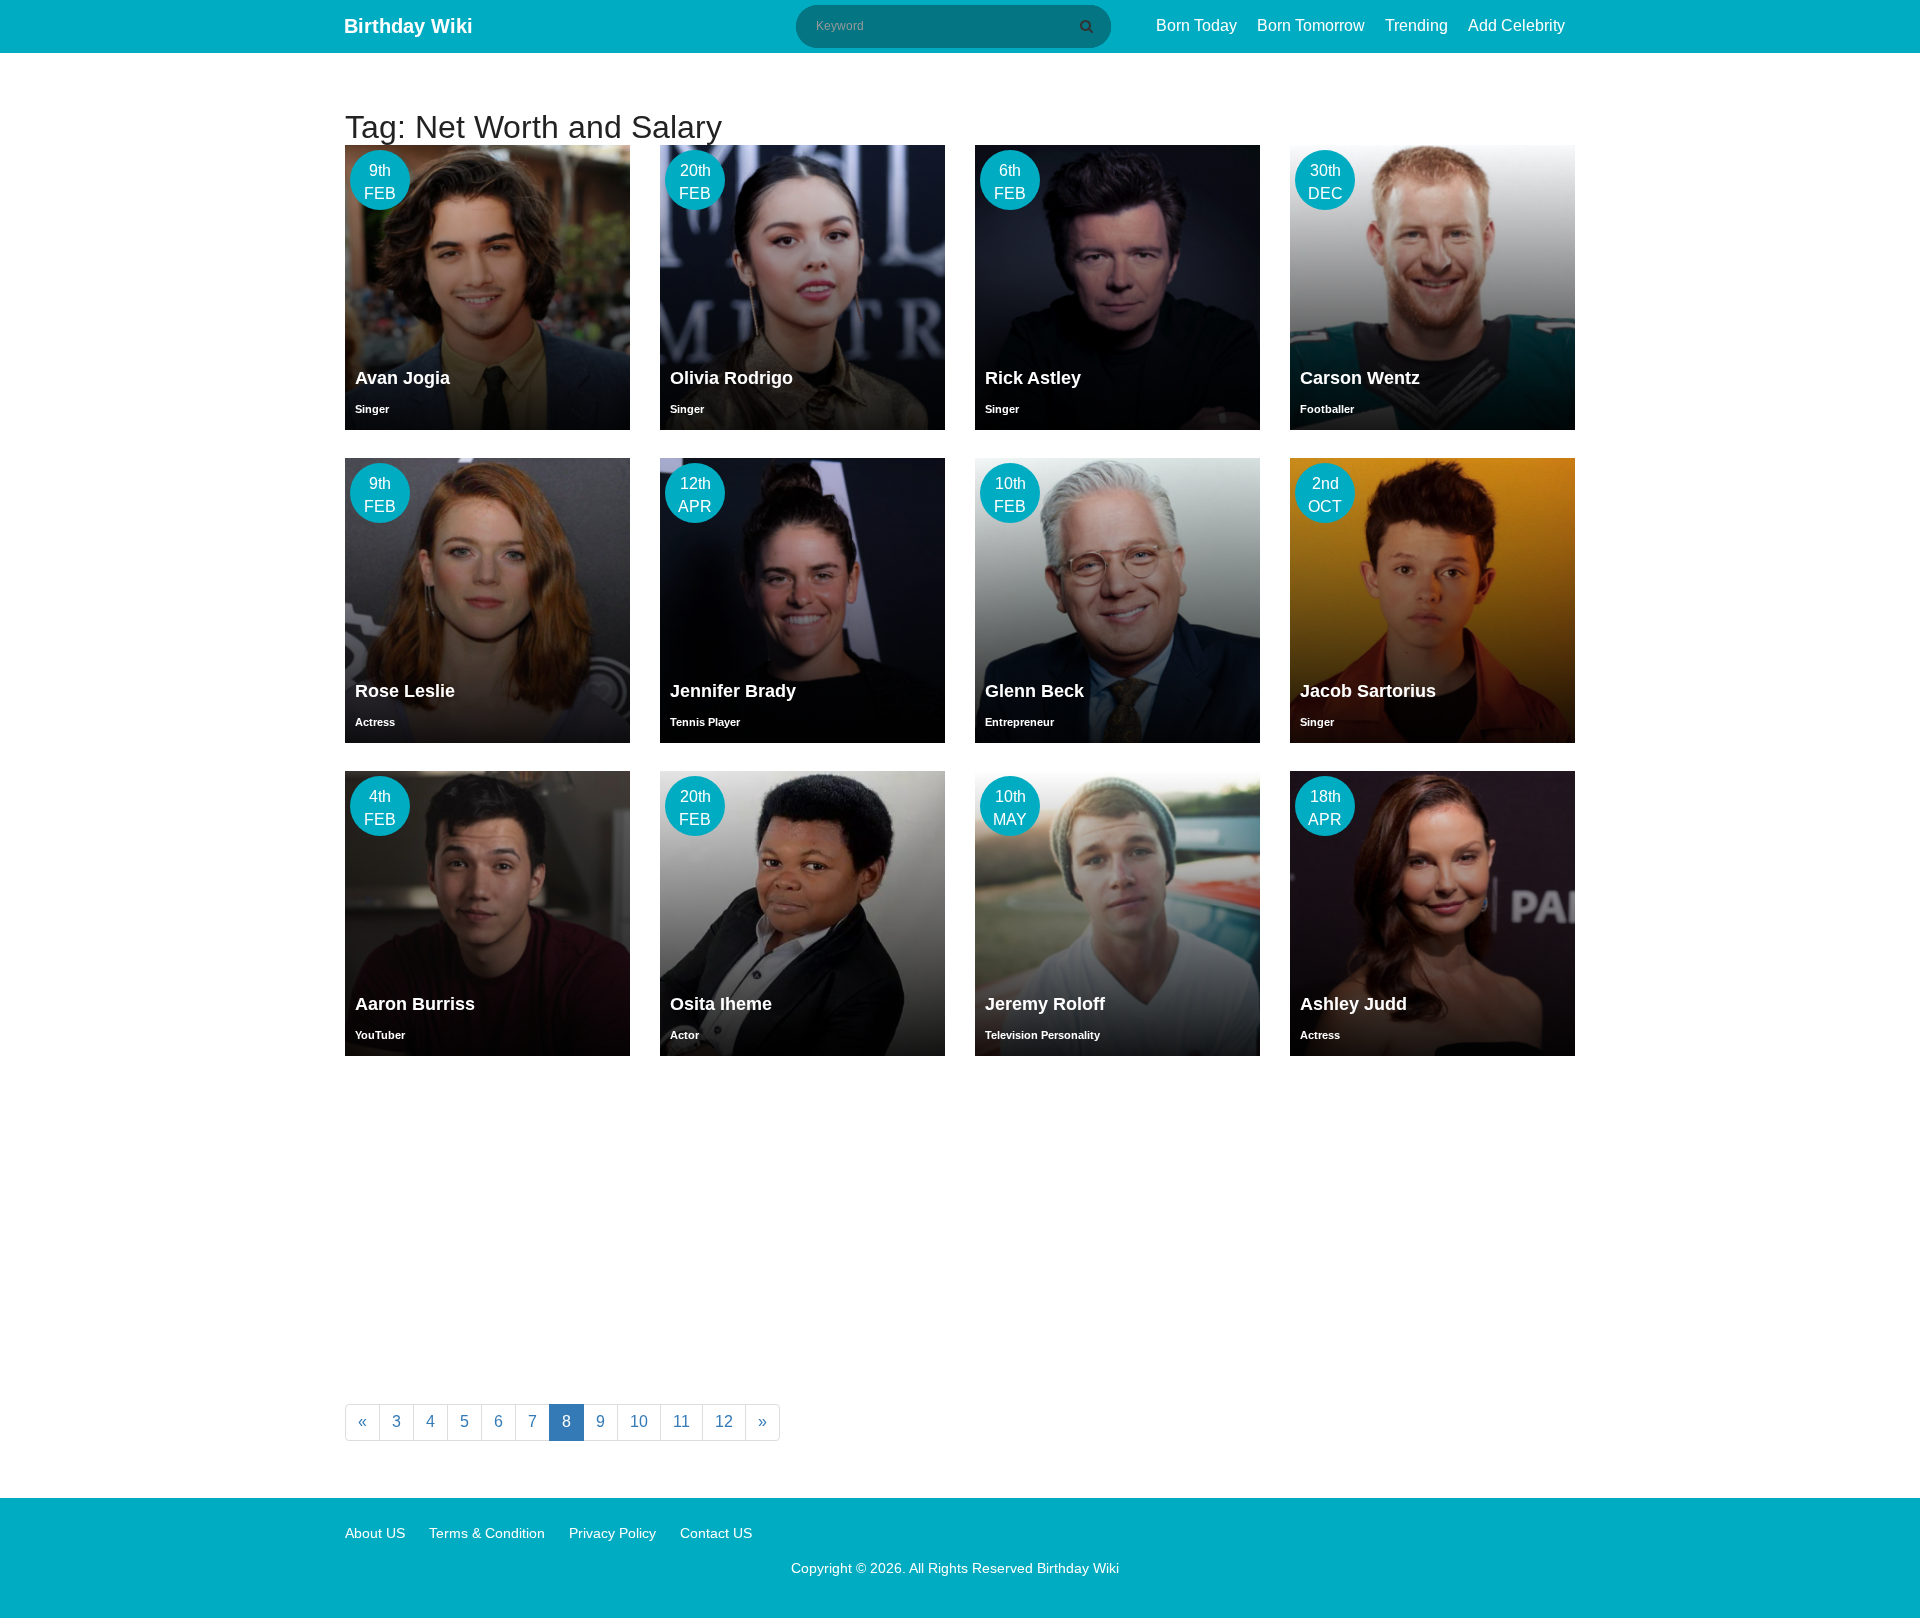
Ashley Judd (1353, 1004)
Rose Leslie (405, 691)
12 (724, 1421)
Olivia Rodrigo (731, 378)
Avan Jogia (402, 378)
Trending (1416, 25)
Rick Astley (1033, 378)
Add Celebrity (1516, 25)
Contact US (716, 1533)
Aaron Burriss (415, 1004)
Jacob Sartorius (1368, 691)
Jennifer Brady (733, 691)
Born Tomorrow (1311, 25)
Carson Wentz (1360, 378)
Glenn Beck (1034, 691)
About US (375, 1533)
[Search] (1090, 26)
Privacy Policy (612, 1533)
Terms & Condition (487, 1533)
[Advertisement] (960, 1234)
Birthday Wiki (408, 26)
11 (681, 1421)
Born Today (1196, 25)
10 (639, 1421)
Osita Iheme (721, 1004)
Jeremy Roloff (1045, 1004)
